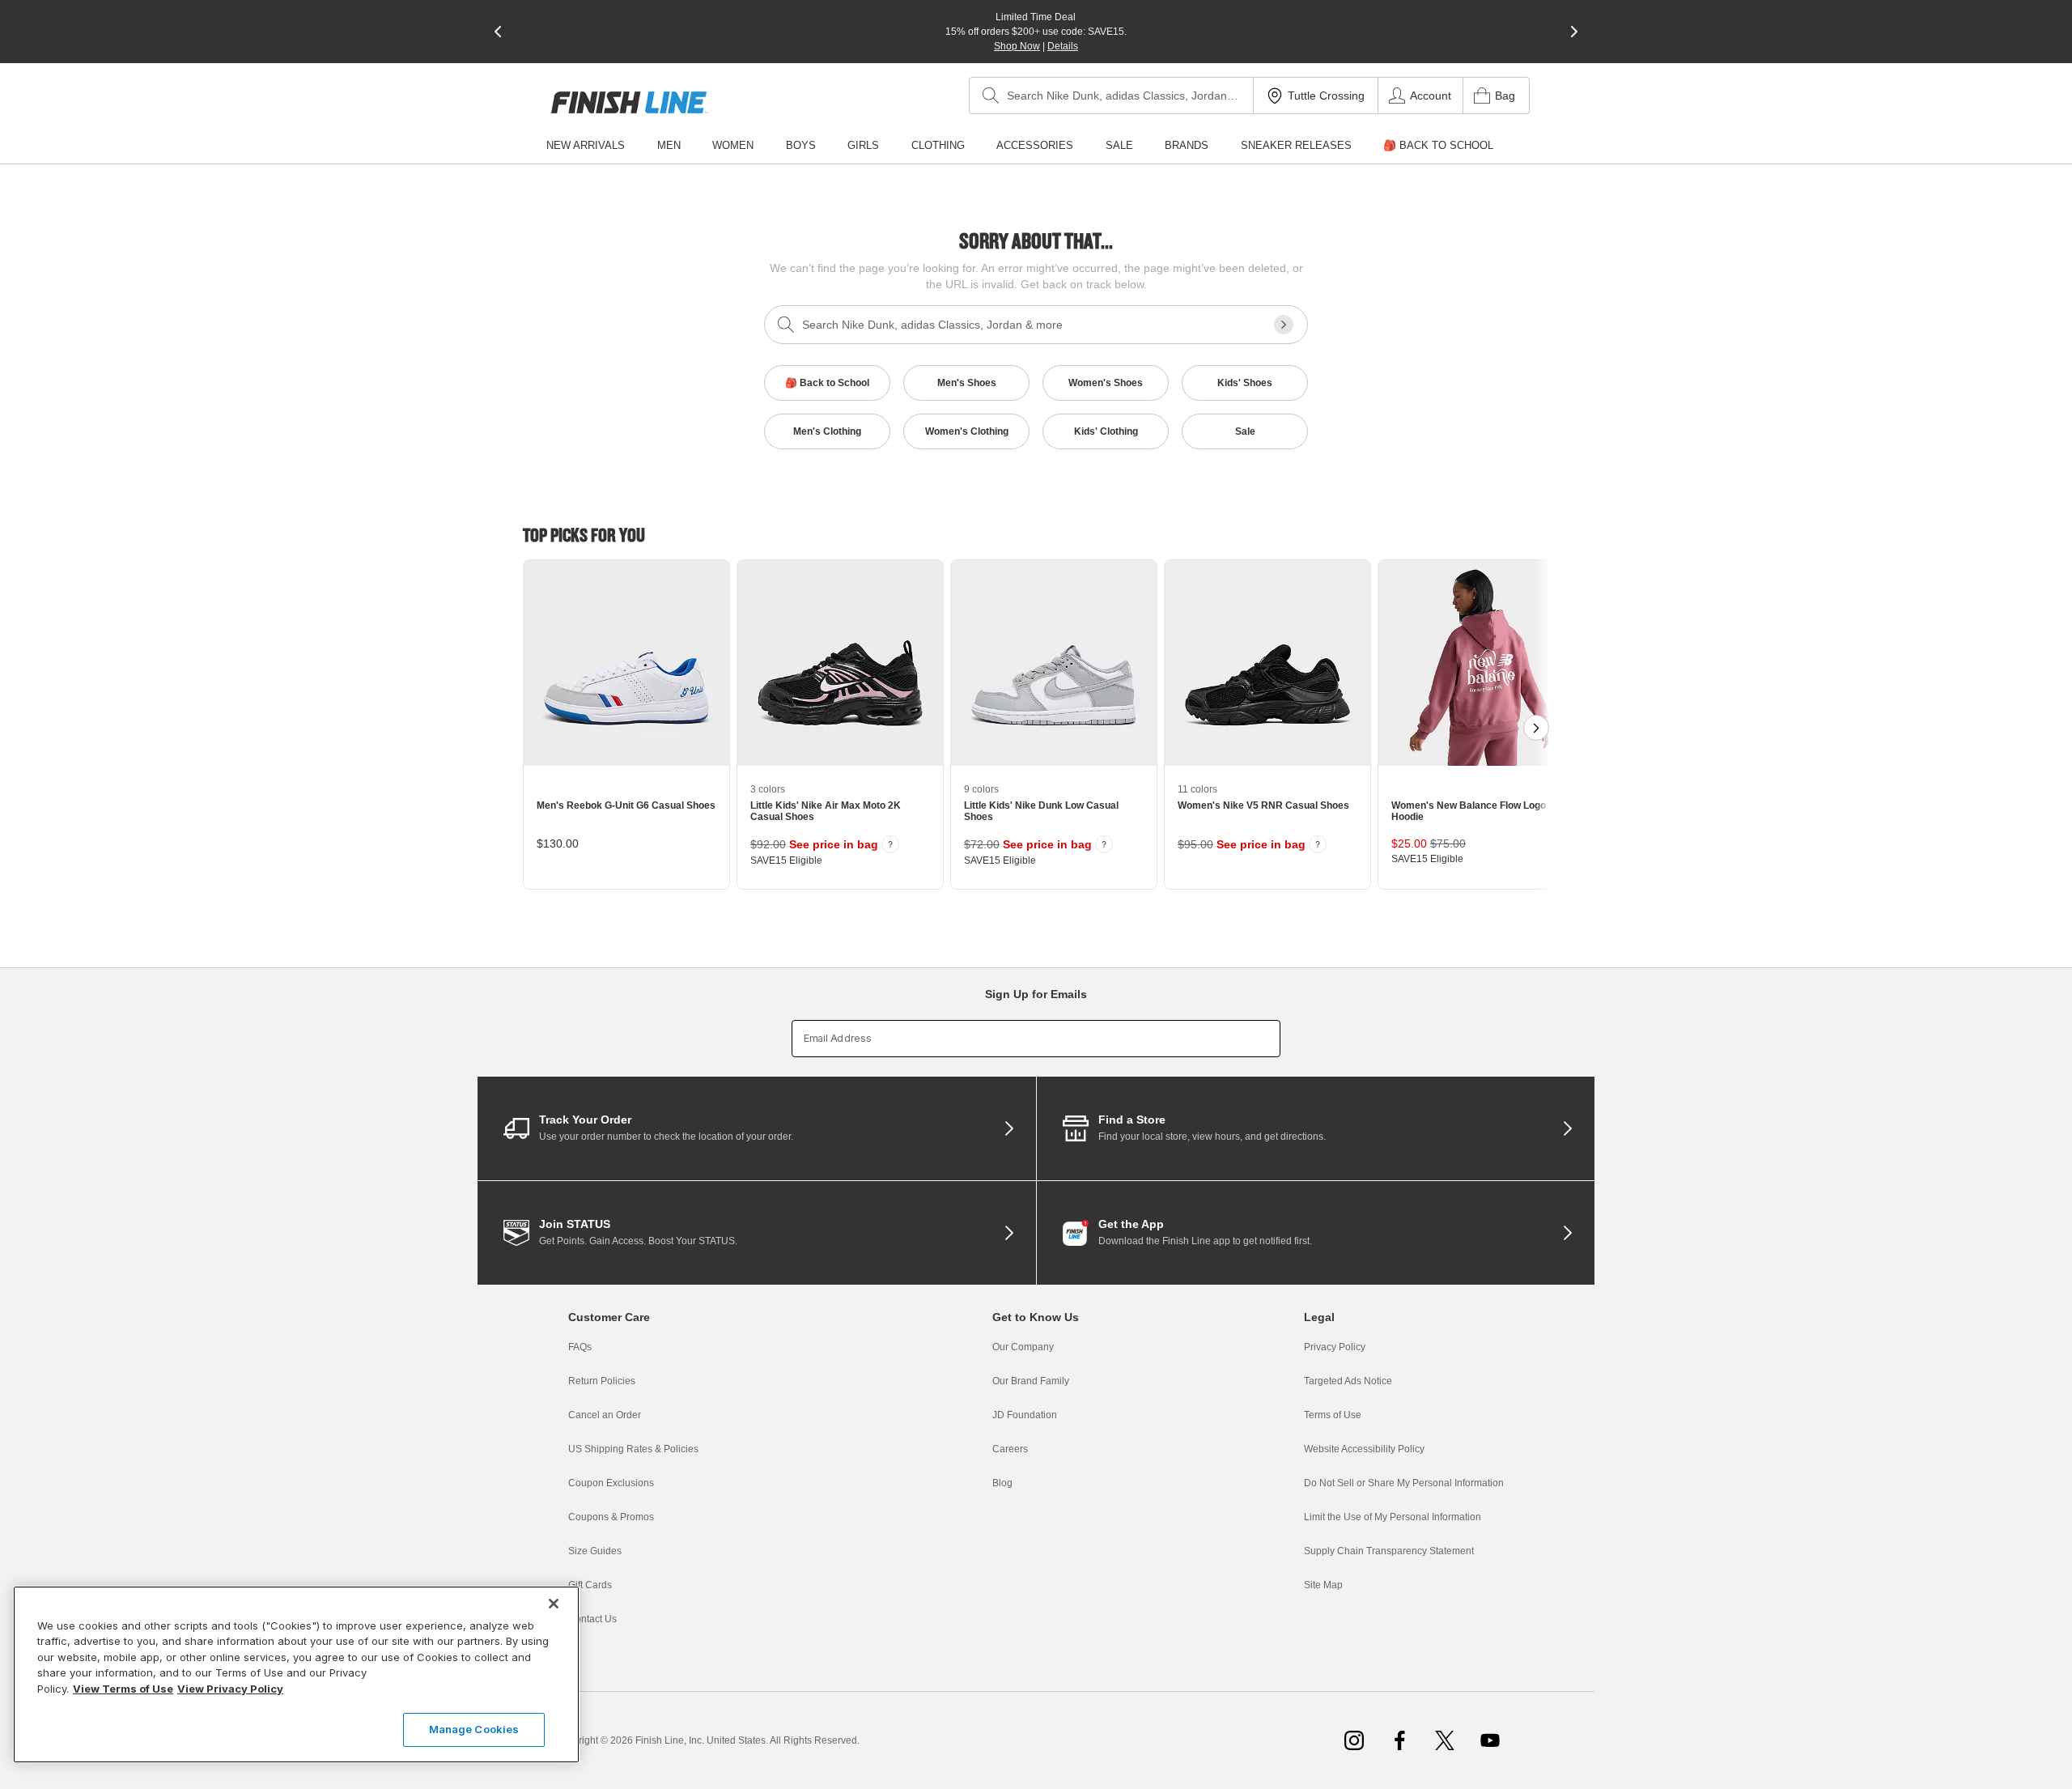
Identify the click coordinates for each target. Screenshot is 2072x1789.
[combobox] (1111, 96)
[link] (629, 102)
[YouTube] (1490, 1740)
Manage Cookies (474, 1729)
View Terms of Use (123, 1689)
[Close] (554, 1604)
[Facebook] (1399, 1740)
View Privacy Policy (230, 1689)
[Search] (991, 96)
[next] (1574, 32)
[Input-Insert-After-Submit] (1284, 325)
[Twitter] (1445, 1740)
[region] (296, 1674)
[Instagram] (1354, 1740)
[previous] (498, 32)
